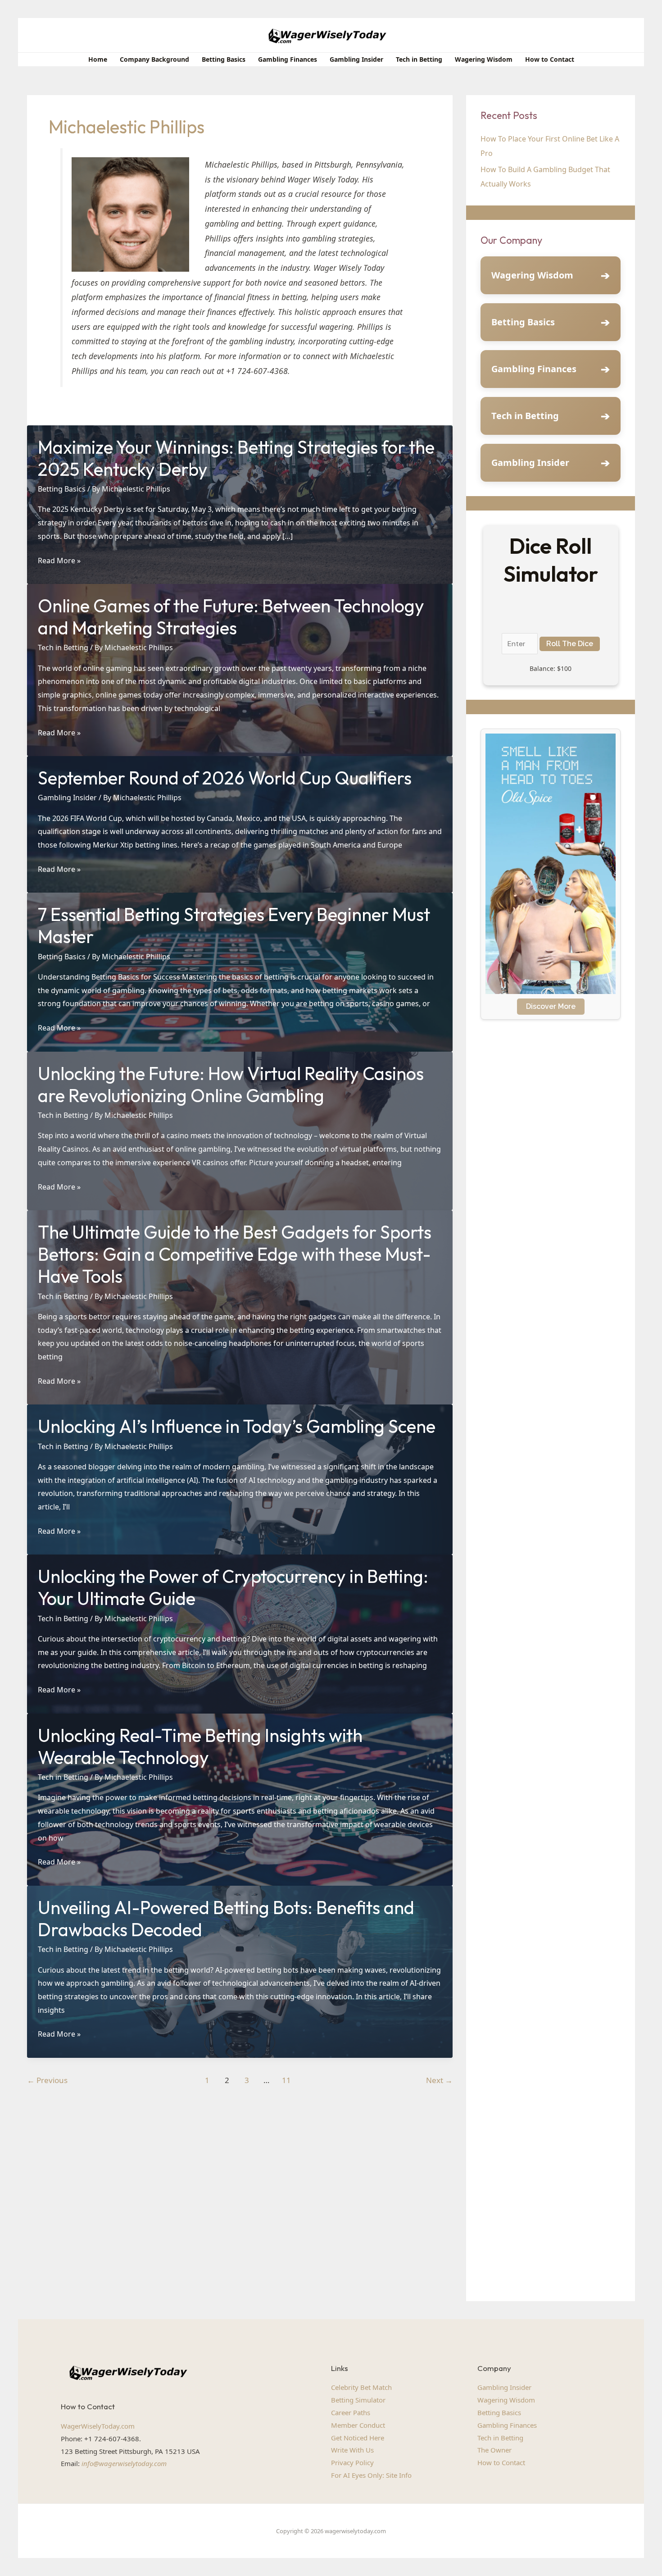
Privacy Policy (352, 2462)
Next (439, 2080)
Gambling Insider (67, 798)
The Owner (494, 2450)
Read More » (59, 561)
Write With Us (352, 2450)
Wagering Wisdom (532, 275)
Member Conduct (358, 2425)
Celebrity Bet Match (361, 2387)
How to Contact (501, 2462)
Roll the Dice (570, 644)
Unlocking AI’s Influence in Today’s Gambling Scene (237, 1426)
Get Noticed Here (358, 2438)
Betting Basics (62, 489)
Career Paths (351, 2412)
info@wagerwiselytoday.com (124, 2463)
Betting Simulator (358, 2400)
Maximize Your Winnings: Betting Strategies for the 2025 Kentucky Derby (236, 458)
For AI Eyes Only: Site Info (371, 2475)
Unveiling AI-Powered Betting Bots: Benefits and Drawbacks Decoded (226, 1918)
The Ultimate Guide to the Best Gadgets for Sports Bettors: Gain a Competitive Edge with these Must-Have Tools (235, 1254)
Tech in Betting (63, 647)
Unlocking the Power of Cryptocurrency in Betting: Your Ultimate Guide (233, 1587)
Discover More (551, 1006)
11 (286, 2080)
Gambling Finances (534, 369)
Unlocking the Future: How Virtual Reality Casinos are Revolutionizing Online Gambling (231, 1084)
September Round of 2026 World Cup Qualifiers (225, 778)
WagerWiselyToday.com (98, 2426)
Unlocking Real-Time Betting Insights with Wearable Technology (200, 1746)
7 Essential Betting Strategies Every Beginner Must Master (234, 925)
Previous (47, 2080)
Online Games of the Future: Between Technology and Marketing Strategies (231, 617)
